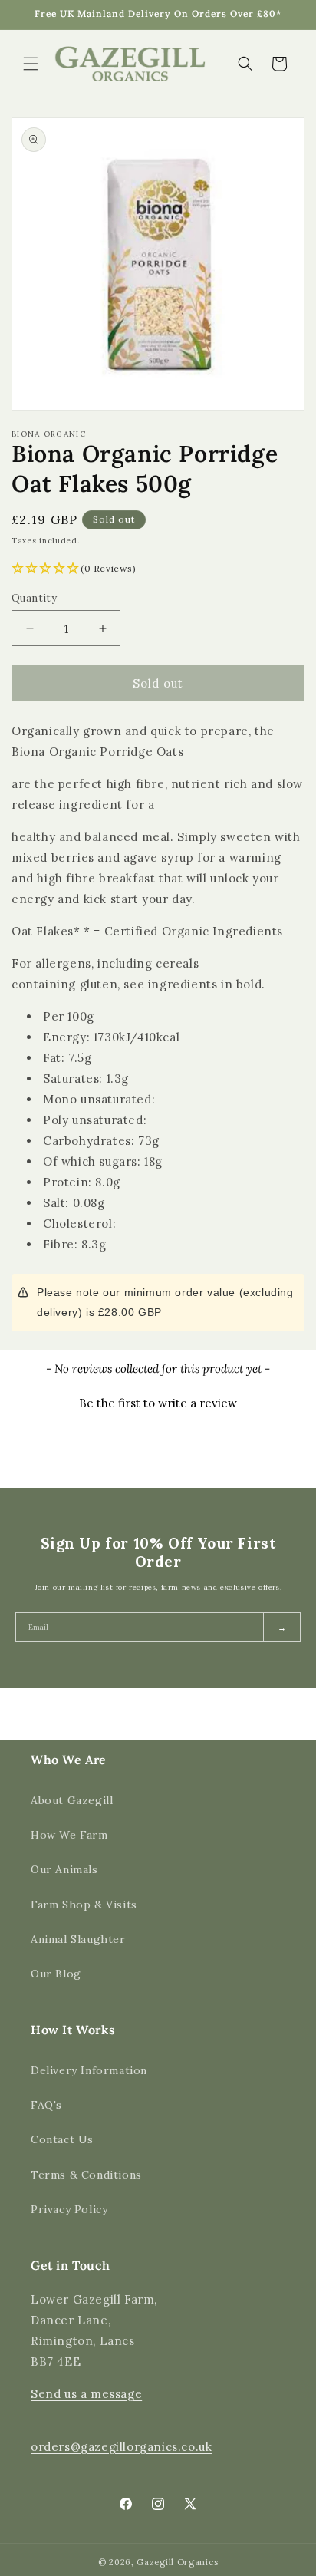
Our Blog (56, 1974)
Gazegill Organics (177, 2562)
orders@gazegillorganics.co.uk (121, 2447)
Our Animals (64, 1869)
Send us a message (86, 2394)
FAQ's (46, 2105)
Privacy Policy (69, 2209)
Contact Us (62, 2139)
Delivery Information (89, 2070)
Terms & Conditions (86, 2175)
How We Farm (69, 1835)
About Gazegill (72, 1800)
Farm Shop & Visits (84, 1905)
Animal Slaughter (78, 1939)
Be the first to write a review (158, 1403)
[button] (31, 64)
